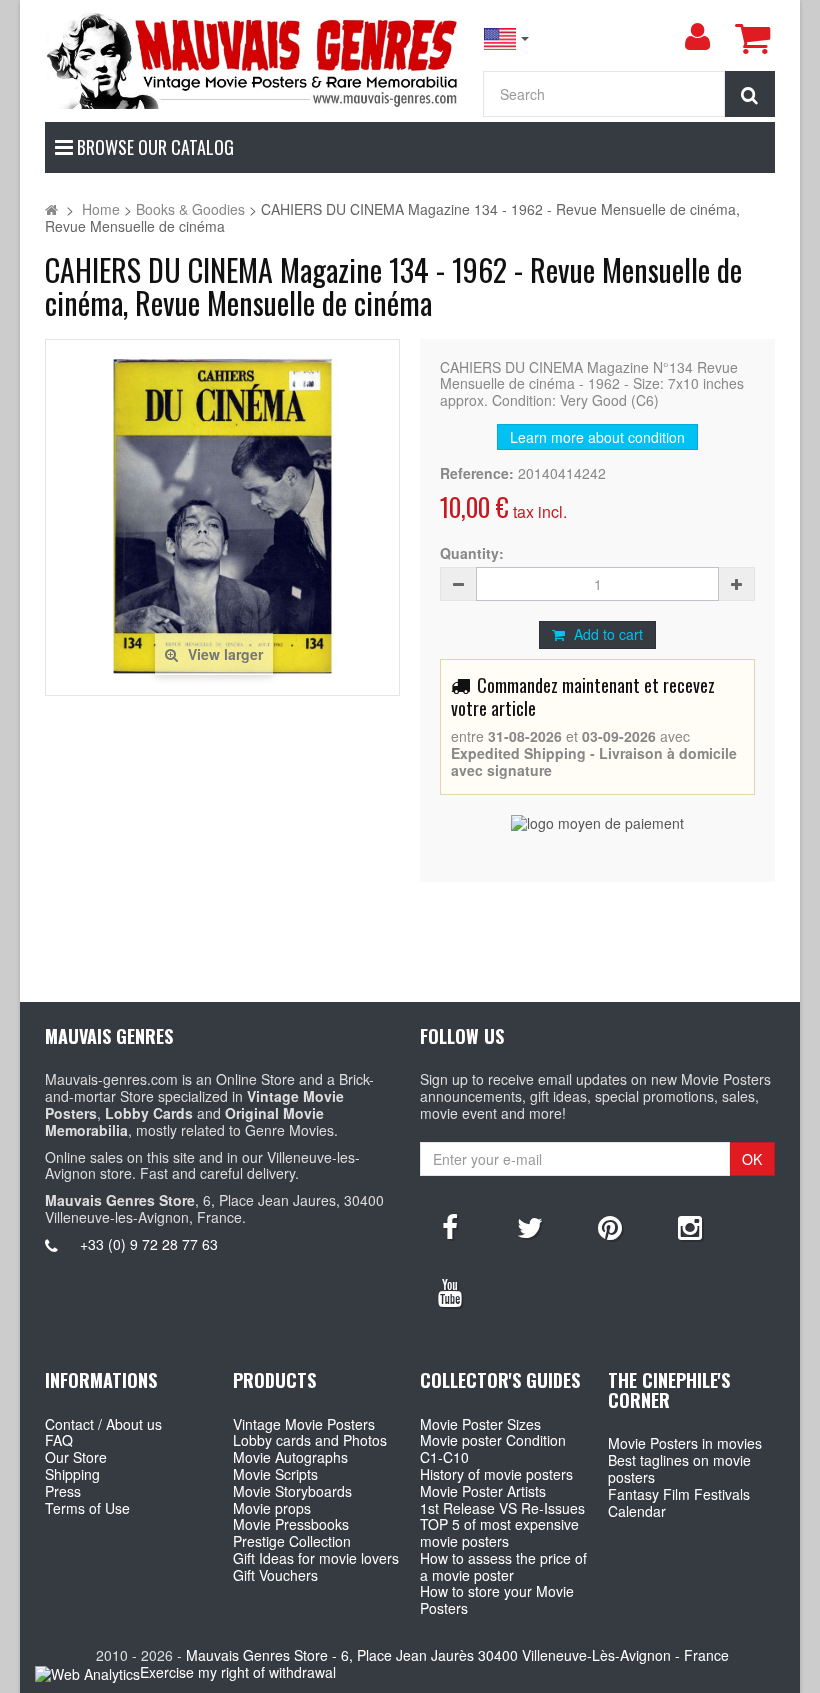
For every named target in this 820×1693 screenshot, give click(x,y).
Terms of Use (87, 1508)
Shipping (72, 1474)
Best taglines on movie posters (679, 1468)
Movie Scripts (275, 1474)
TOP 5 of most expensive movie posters (499, 1532)
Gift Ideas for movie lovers (316, 1558)
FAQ (59, 1440)
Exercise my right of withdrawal (238, 1672)
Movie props (272, 1508)
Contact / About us (103, 1424)
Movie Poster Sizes (480, 1424)
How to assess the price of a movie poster (503, 1566)
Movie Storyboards (292, 1491)
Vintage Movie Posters (304, 1424)
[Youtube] (450, 1291)
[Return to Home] (51, 209)
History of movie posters (496, 1474)
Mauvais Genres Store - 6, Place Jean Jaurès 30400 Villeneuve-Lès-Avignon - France (457, 1655)
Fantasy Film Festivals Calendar (679, 1502)
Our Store (76, 1457)
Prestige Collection (292, 1541)
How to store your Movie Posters (497, 1599)
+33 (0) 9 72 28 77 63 (149, 1244)
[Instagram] (690, 1226)
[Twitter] (530, 1226)
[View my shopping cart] (752, 38)
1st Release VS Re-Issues (502, 1508)
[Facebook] (450, 1226)
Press (63, 1491)
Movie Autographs (290, 1457)
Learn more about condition (597, 437)
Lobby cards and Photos (310, 1440)
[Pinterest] (610, 1226)
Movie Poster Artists (483, 1491)
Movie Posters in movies (685, 1443)
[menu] (697, 37)
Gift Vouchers (275, 1575)
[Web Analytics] (87, 1673)
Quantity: (472, 553)
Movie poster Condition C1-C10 (493, 1448)
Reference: (477, 473)
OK (752, 1159)
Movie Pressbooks (291, 1524)
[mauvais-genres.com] (253, 59)
